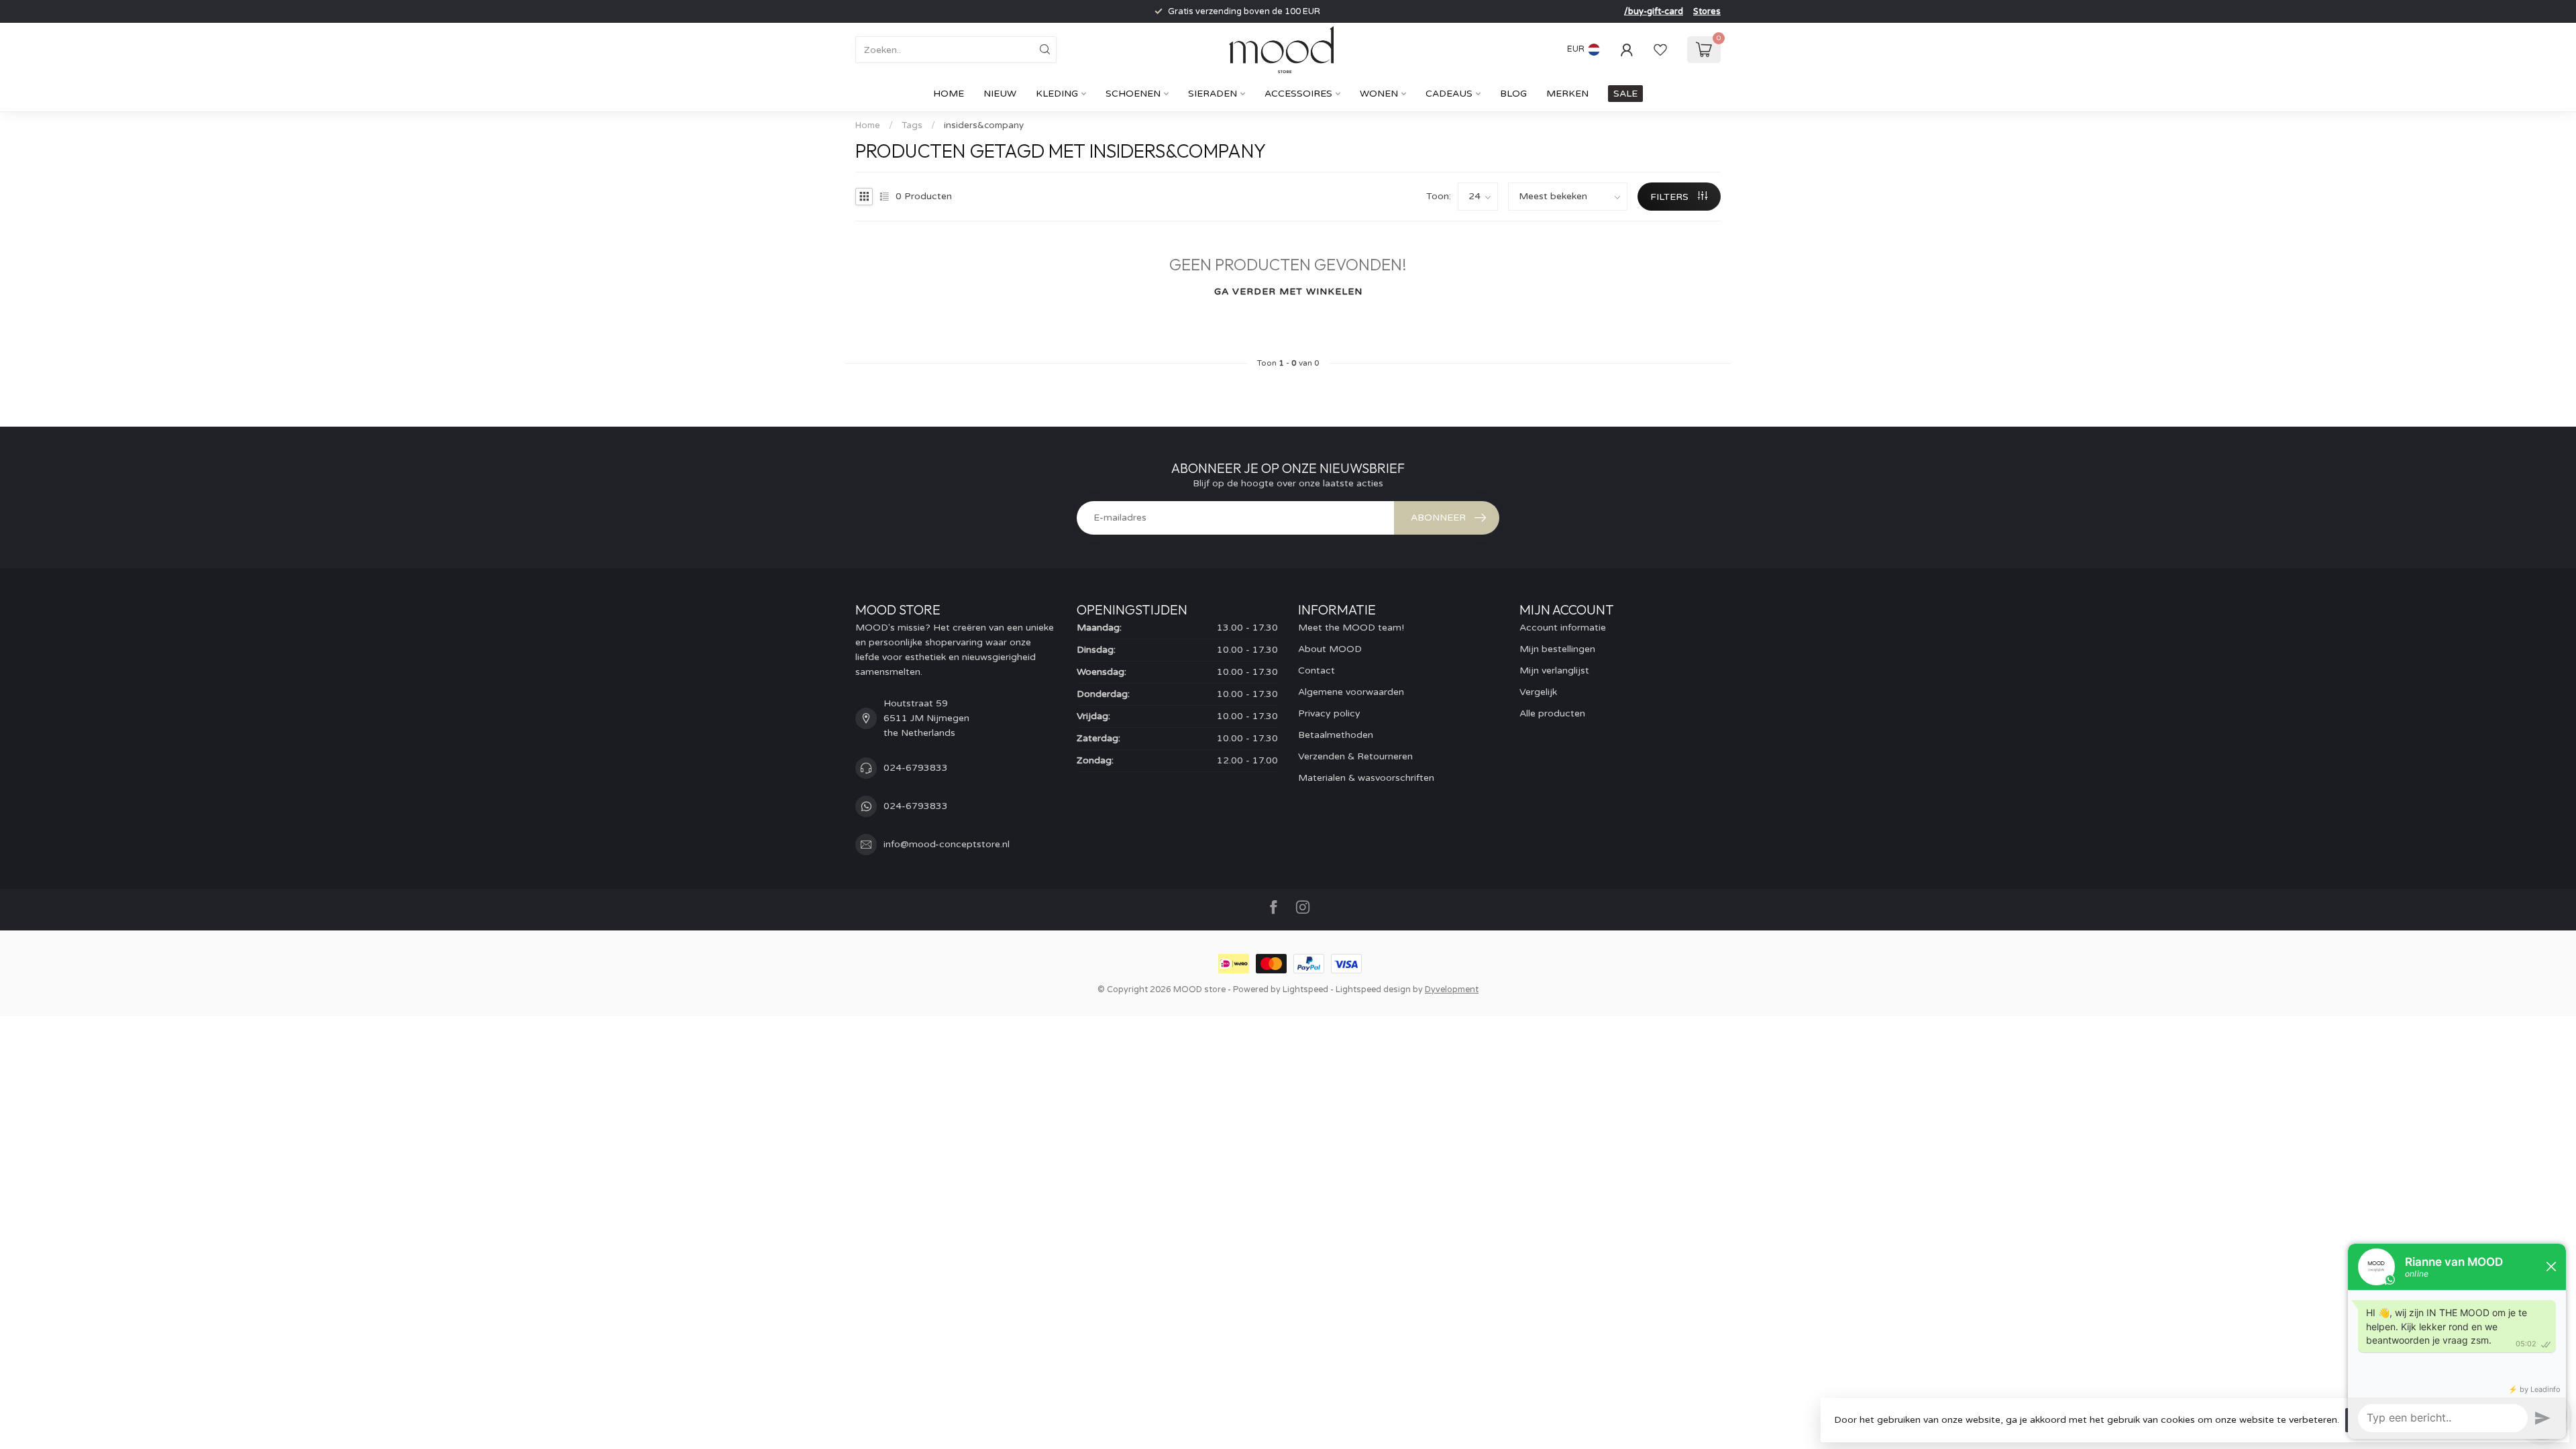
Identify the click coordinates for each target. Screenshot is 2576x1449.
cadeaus (1449, 94)
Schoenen (1133, 94)
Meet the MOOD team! (1351, 628)
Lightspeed (1305, 989)
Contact (1317, 670)
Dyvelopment (1452, 989)
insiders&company (984, 125)
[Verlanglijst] (1660, 50)
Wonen (1379, 94)
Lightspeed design (1373, 989)
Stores (1707, 11)
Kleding (1057, 94)
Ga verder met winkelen (1288, 291)
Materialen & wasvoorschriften (1366, 778)
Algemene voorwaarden (1351, 692)
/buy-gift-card (1654, 11)
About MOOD (1330, 649)
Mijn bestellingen (1557, 649)
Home (949, 94)
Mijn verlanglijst (1554, 670)
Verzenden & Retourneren (1355, 756)
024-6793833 (916, 768)
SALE (1625, 94)
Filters (1671, 197)
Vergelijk (1538, 692)
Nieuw (1000, 94)
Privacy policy (1329, 713)
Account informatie (1563, 628)
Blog (1513, 94)
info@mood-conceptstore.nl (947, 844)
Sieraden (1213, 94)
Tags (912, 125)
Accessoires (1298, 94)
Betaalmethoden (1336, 735)
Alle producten (1552, 713)
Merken (1567, 94)
